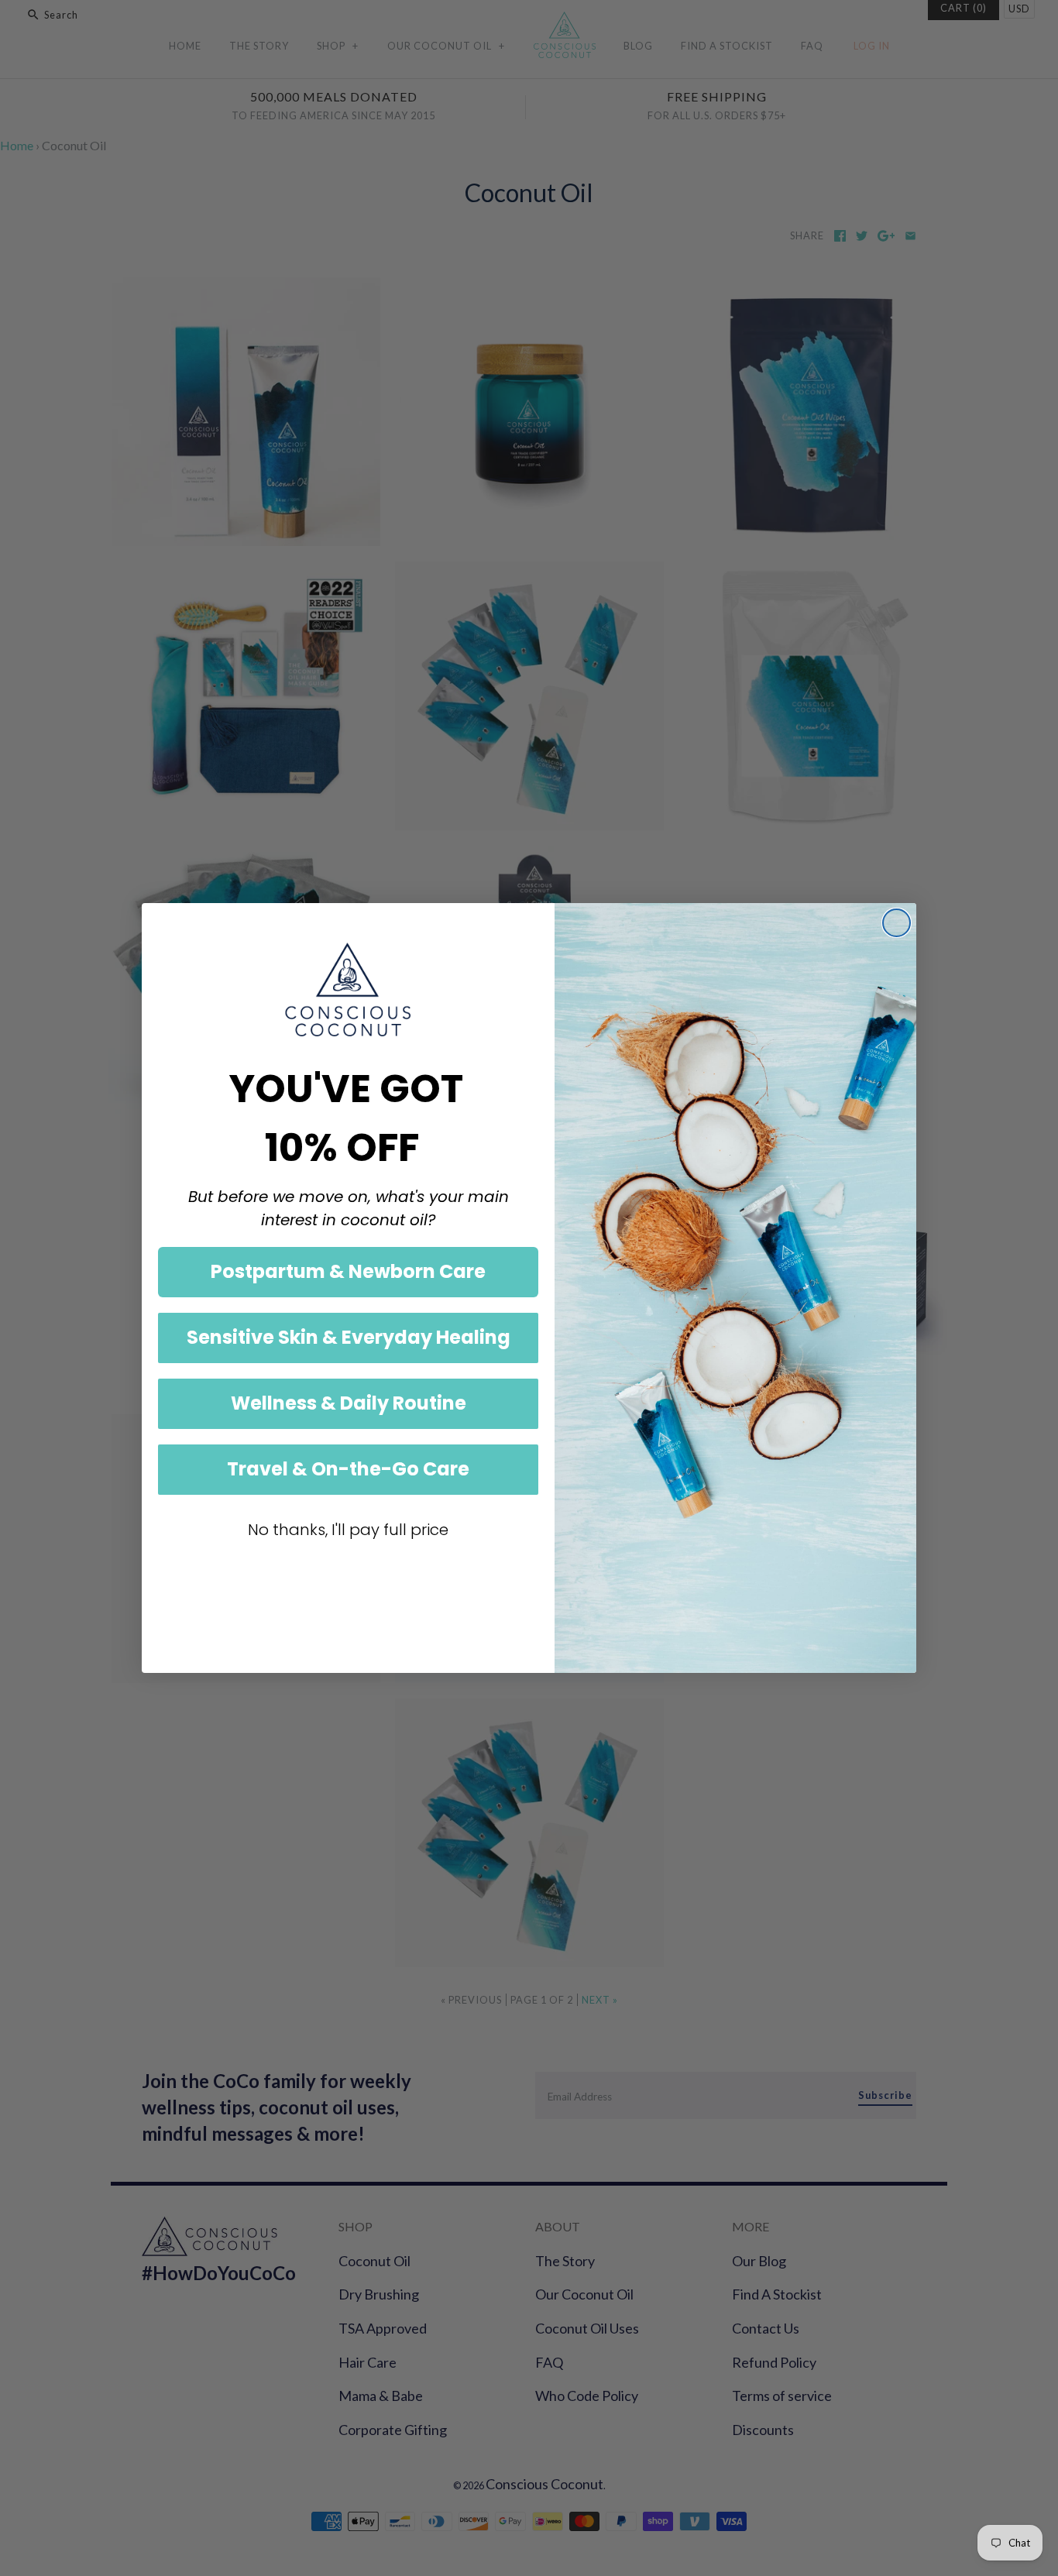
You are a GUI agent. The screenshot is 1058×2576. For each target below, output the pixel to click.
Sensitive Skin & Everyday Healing (349, 1337)
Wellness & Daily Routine (349, 1403)
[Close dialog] (897, 923)
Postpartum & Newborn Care (348, 1271)
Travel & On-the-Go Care (348, 1469)
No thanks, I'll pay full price (348, 1530)
